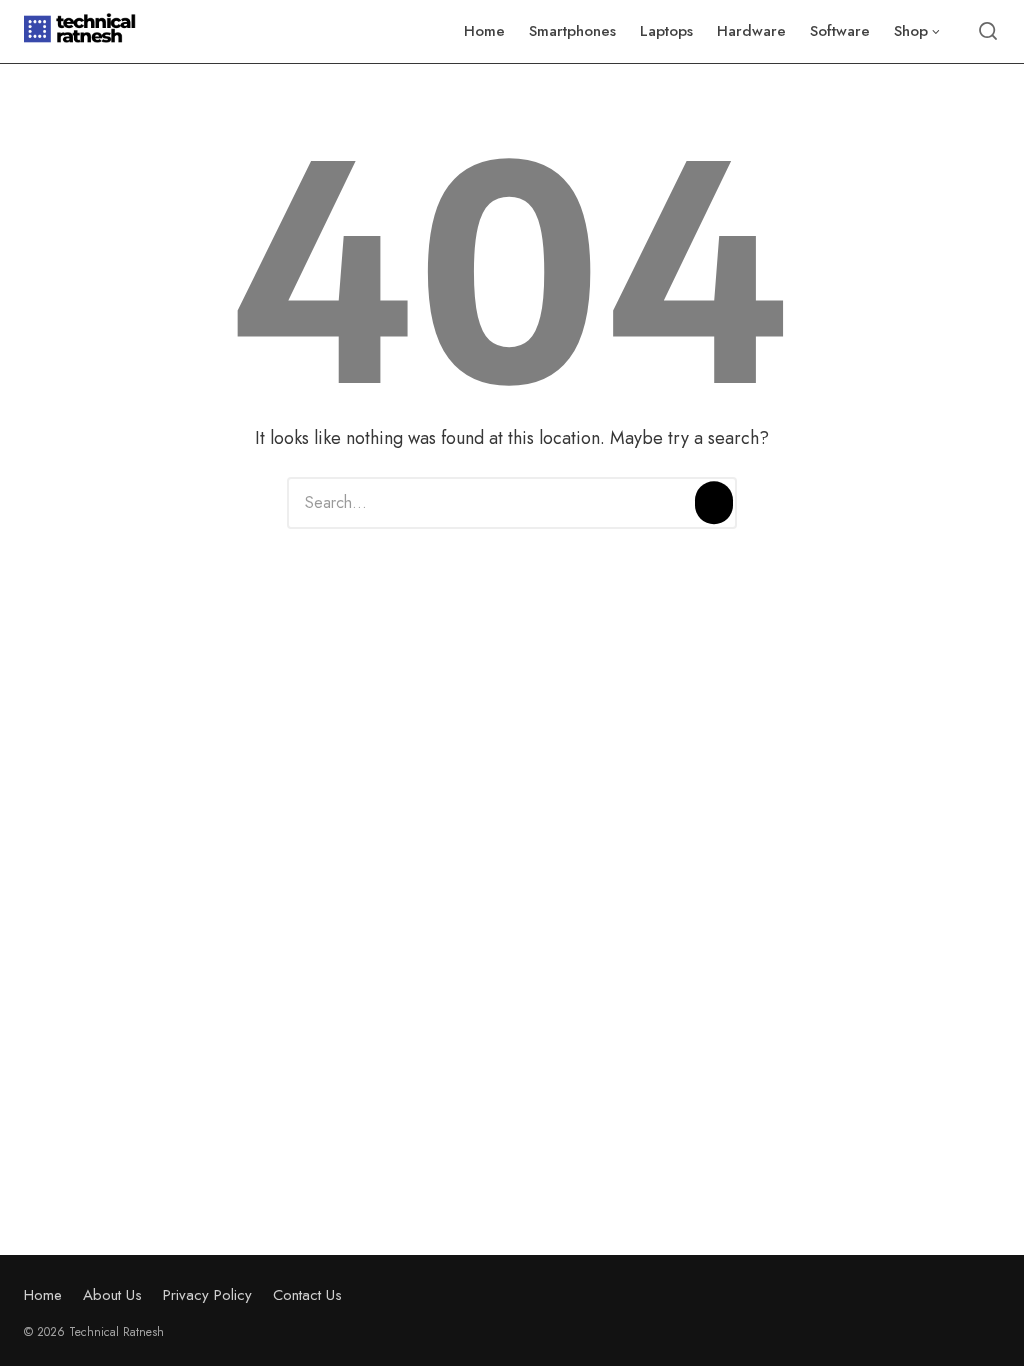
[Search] (714, 503)
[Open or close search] (988, 32)
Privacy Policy (207, 1295)
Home (43, 1295)
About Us (112, 1295)
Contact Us (307, 1295)
